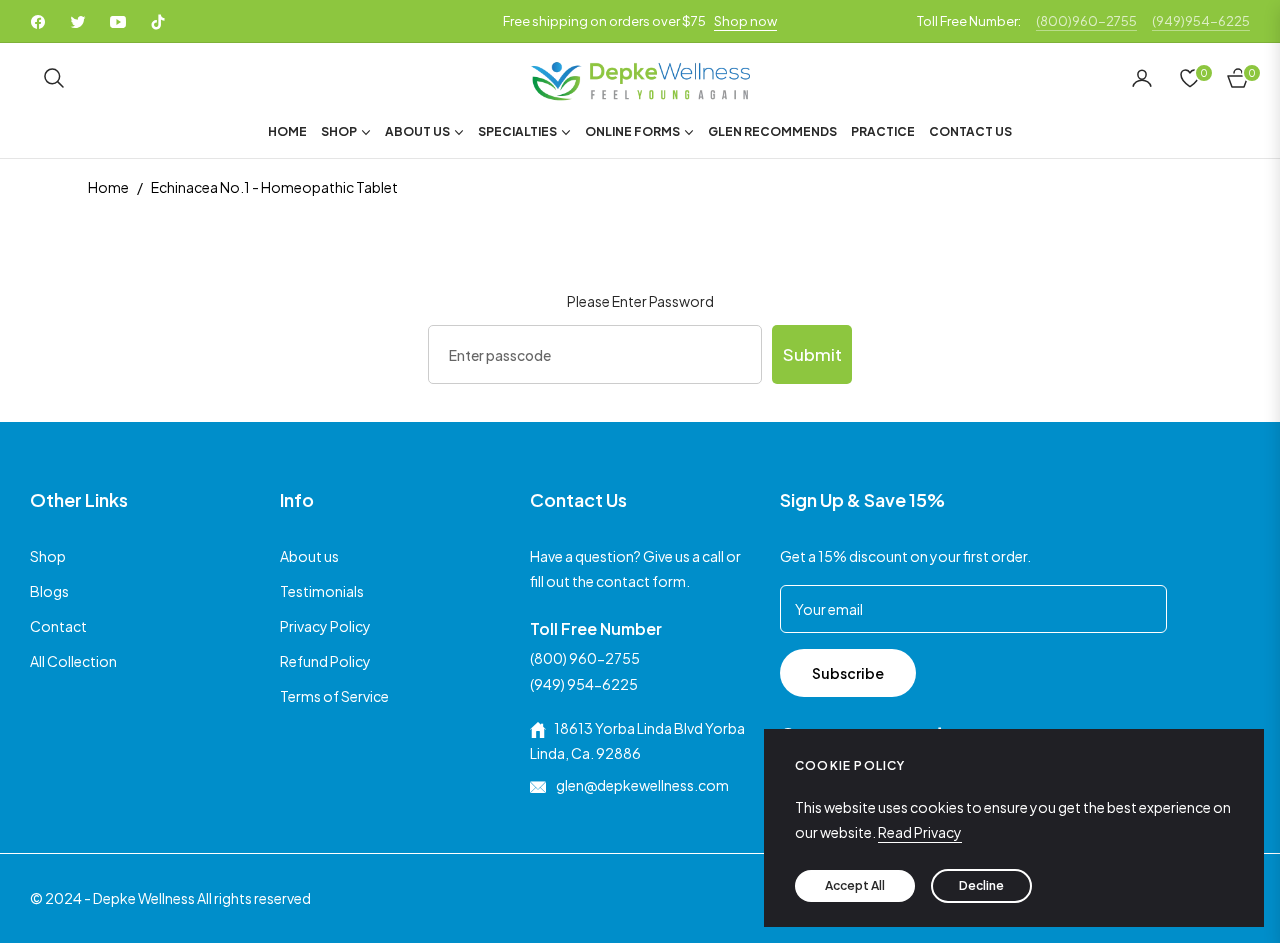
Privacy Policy (325, 626)
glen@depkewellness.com (641, 785)
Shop (48, 556)
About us (309, 556)
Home (108, 187)
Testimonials (322, 591)
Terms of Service (334, 696)
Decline (981, 885)
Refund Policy (325, 661)
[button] (54, 78)
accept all (855, 885)
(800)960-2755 (1086, 21)
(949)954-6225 (1201, 21)
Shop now (745, 21)
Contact (58, 626)
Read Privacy (920, 832)
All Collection (73, 661)
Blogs (49, 591)
